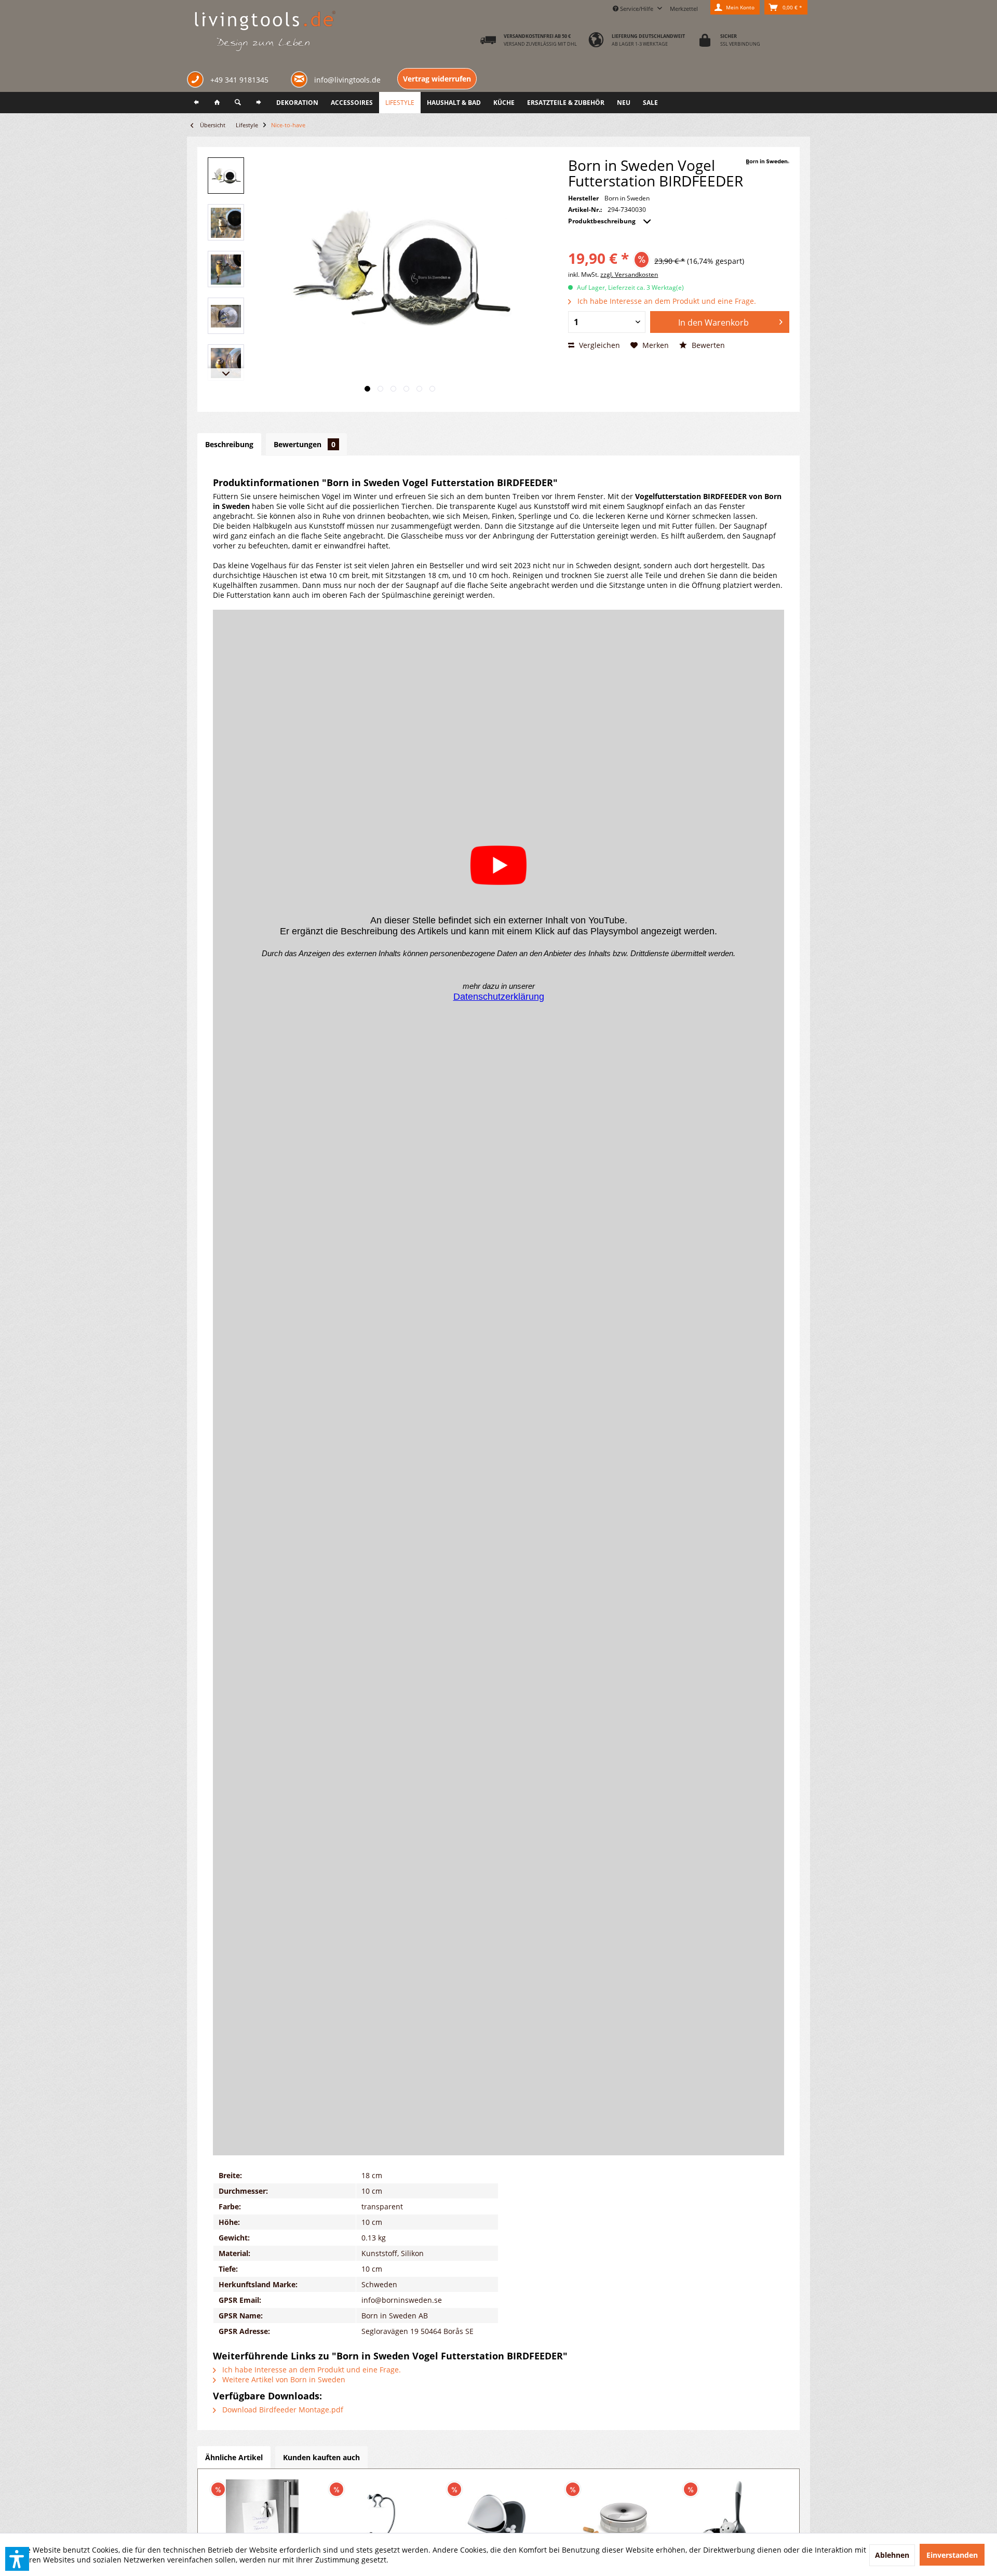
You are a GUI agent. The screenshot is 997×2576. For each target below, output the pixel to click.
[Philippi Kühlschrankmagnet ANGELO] (262, 2516)
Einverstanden (952, 2555)
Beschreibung (229, 444)
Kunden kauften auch (321, 2457)
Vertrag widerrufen (437, 79)
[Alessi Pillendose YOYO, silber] (617, 2516)
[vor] (259, 103)
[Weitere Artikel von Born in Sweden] (767, 162)
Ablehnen (892, 2555)
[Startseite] (217, 103)
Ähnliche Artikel (234, 2457)
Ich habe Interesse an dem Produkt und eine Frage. (666, 301)
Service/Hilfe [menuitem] (637, 9)
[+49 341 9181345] (197, 81)
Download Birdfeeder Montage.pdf (282, 2410)
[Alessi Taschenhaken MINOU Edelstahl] (381, 2516)
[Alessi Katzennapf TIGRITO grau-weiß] (735, 2516)
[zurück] (196, 103)
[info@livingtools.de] (301, 79)
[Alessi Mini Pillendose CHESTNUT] (498, 2516)
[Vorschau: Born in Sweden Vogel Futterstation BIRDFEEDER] (226, 176)
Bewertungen (305, 444)
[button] (17, 2559)
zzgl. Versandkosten (629, 274)
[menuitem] (684, 7)
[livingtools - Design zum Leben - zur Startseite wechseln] (265, 32)
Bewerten (707, 345)
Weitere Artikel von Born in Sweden (283, 2379)
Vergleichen (598, 345)
